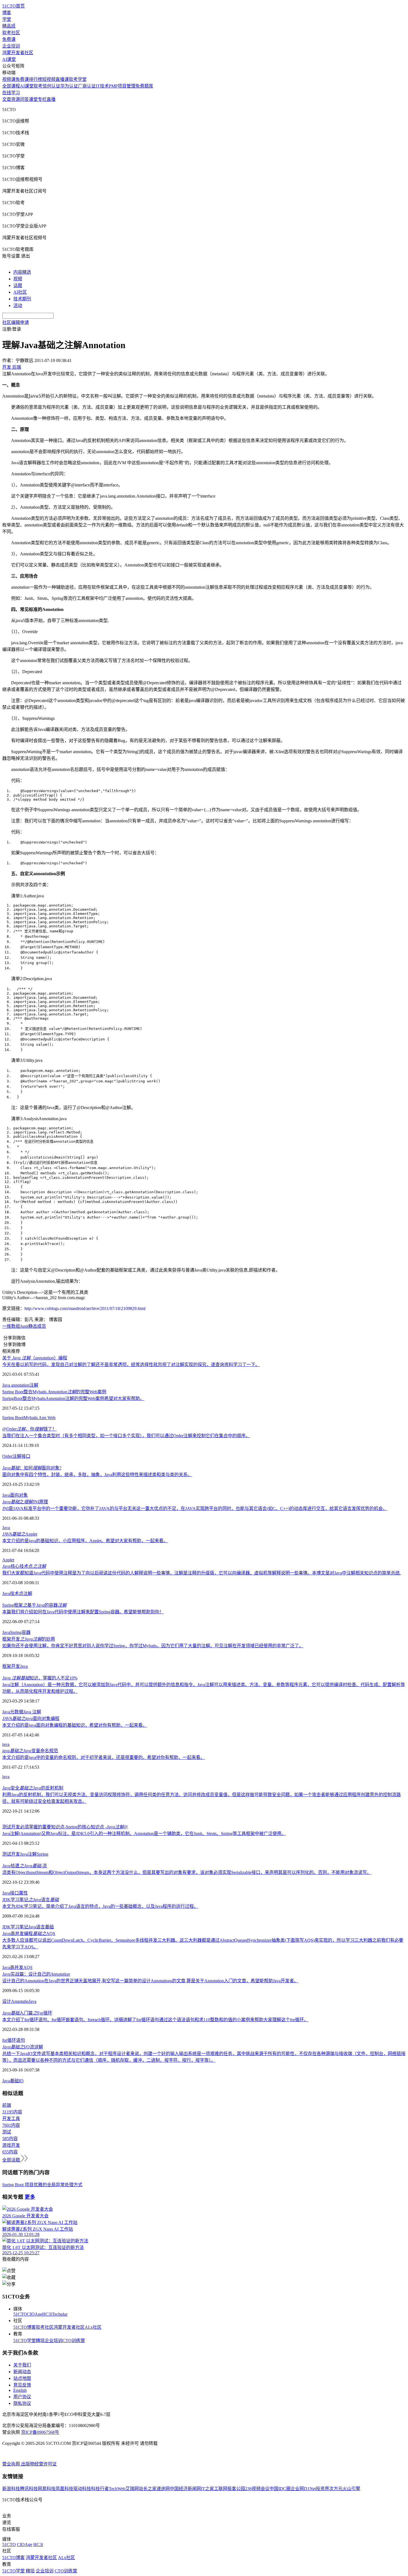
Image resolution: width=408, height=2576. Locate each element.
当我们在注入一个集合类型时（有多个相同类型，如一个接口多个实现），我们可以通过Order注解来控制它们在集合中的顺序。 (126, 1436)
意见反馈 (22, 2385)
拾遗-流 (25, 1866)
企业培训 (11, 46)
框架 (7, 1666)
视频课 (9, 79)
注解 (34, 1385)
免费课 (9, 39)
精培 (40, 2341)
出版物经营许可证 (39, 2464)
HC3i (47, 2314)
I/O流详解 (23, 2047)
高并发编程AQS (29, 1934)
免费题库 (144, 86)
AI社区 (20, 292)
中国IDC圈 (280, 2489)
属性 (23, 1893)
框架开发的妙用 (29, 1639)
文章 (7, 99)
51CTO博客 (25, 2327)
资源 (16, 99)
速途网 (163, 2489)
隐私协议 (22, 2403)
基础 (14, 2081)
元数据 (17, 1712)
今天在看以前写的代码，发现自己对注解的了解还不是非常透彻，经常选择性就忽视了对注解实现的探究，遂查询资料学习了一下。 (131, 1365)
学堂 (7, 19)
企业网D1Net (303, 2489)
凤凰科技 (64, 2489)
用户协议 (22, 2397)
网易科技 (47, 2489)
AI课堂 (9, 59)
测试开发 (11, 1854)
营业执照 (12, 2464)
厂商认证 (87, 86)
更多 (30, 2197)
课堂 (33, 99)
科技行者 (100, 2489)
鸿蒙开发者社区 (18, 53)
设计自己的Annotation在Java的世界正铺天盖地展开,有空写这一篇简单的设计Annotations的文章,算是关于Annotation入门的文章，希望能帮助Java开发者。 (150, 1981)
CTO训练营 (74, 2341)
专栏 (42, 99)
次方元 (336, 2489)
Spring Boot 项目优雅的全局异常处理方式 (42, 2185)
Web (51, 1418)
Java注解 (28, 1854)
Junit (24, 1326)
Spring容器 (20, 1632)
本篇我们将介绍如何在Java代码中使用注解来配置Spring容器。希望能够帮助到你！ (83, 1612)
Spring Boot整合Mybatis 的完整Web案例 (54, 1392)
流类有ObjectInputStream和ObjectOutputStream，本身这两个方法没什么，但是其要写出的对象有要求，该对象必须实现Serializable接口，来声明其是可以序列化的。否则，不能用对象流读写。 (187, 1872)
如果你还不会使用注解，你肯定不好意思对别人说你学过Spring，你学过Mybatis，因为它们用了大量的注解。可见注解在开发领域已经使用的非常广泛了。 (153, 1646)
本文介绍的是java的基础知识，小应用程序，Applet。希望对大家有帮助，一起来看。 (85, 1541)
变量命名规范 (30, 1751)
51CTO (20, 2314)
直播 (51, 99)
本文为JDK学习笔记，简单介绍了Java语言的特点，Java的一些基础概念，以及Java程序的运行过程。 (100, 1906)
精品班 (9, 26)
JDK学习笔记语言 (31, 1900)
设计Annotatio (15, 2001)
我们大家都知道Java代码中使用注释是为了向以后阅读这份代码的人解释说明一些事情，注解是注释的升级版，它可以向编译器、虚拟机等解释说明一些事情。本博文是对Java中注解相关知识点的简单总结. (202, 1573)
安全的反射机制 (33, 1788)
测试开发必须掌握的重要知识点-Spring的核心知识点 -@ (65, 1827)
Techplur (60, 2314)
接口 (26, 1456)
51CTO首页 (13, 6)
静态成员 (37, 1326)
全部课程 (11, 86)
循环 (12, 2040)
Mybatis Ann (35, 1418)
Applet (20, 1534)
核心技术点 (24, 1566)
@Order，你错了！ (29, 1429)
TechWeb (117, 2489)
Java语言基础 (41, 1927)
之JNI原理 (25, 1502)
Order (7, 1456)
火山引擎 (351, 2489)
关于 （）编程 (35, 1358)
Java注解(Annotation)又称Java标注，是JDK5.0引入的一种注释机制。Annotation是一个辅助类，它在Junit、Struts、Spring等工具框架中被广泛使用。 (144, 1834)
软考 (38, 86)
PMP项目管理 (122, 86)
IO (21, 2081)
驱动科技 (82, 2489)
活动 (18, 305)
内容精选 (22, 272)
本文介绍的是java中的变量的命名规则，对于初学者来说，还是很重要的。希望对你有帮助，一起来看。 (104, 1757)
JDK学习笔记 (15, 1927)
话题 (18, 285)
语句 (21, 2040)
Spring (42, 1854)
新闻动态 (22, 2372)
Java (7, 1385)
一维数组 (11, 1326)
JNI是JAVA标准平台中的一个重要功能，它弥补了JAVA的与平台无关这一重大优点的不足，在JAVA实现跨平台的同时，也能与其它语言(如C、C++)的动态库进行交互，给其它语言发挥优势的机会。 (195, 1508)
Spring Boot (13, 1418)
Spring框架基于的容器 (34, 1605)
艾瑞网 (132, 2489)
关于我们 (22, 2365)
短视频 (49, 79)
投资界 (323, 2489)
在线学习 (11, 93)
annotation (20, 1385)
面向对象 (19, 1495)
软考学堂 (78, 79)
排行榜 (36, 79)
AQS (28, 1967)
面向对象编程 (31, 1718)
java (6, 1744)
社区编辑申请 (16, 322)
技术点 (17, 1593)
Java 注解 (32, 1712)
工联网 (221, 2489)
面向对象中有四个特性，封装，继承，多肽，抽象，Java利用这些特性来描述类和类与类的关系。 (97, 1475)
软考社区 (11, 33)
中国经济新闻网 (185, 2489)
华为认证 (69, 86)
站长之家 (148, 2489)
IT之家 (207, 2489)
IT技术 (102, 86)
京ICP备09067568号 (40, 2432)
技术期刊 (22, 299)
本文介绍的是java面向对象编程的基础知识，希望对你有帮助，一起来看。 (75, 1725)
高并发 (17, 1967)
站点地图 (22, 2378)
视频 (18, 279)
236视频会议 (257, 2489)
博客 (7, 13)
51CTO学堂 (25, 2341)
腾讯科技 (29, 2489)
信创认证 (51, 86)
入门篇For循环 (27, 2013)
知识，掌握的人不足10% (40, 1678)
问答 (24, 99)
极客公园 (236, 2489)
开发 (16, 1666)
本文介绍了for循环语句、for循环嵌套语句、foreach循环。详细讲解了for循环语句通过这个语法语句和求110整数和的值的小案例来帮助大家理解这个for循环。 (155, 2020)
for (5, 2040)
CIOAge (35, 2314)
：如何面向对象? (32, 1468)
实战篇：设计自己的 (36, 1974)
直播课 (62, 79)
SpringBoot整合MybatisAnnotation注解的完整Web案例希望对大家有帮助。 (73, 1398)
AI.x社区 (93, 2327)
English (20, 2390)
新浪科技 (11, 2489)
